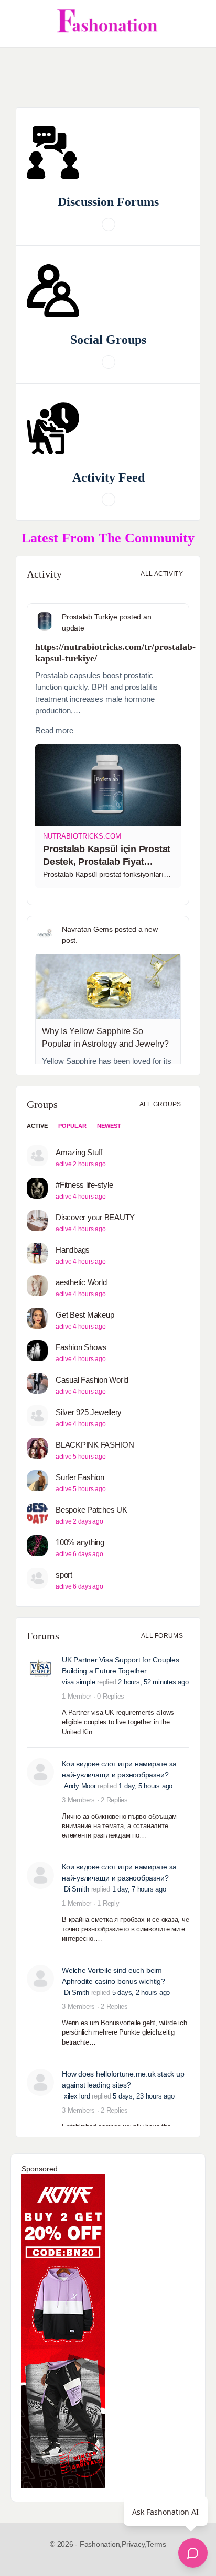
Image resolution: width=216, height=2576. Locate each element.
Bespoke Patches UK (91, 1510)
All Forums (162, 1636)
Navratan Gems (87, 929)
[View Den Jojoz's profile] (40, 1979)
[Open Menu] (17, 24)
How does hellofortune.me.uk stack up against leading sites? (123, 2079)
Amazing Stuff (79, 1152)
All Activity (162, 574)
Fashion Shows (81, 1347)
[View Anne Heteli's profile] (40, 2082)
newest (109, 1126)
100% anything (80, 1542)
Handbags (73, 1250)
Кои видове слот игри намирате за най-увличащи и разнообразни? (119, 1769)
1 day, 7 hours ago (139, 1889)
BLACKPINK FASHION (95, 1445)
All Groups (161, 1104)
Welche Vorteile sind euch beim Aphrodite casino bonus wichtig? (114, 1976)
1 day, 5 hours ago (145, 1786)
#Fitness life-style (84, 1185)
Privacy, (134, 2544)
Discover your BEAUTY (95, 1217)
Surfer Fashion (80, 1477)
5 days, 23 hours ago (143, 2096)
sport (64, 1575)
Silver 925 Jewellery (89, 1412)
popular (72, 1126)
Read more (54, 730)
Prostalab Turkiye (90, 617)
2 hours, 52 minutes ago (153, 1682)
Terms (156, 2544)
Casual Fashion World (92, 1380)
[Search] (197, 24)
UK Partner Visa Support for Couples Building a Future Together (121, 1665)
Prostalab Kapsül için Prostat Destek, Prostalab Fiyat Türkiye (107, 862)
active (37, 1126)
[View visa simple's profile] (40, 1668)
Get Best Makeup (85, 1315)
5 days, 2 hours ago (141, 1992)
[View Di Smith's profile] (40, 1772)
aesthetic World (81, 1282)
